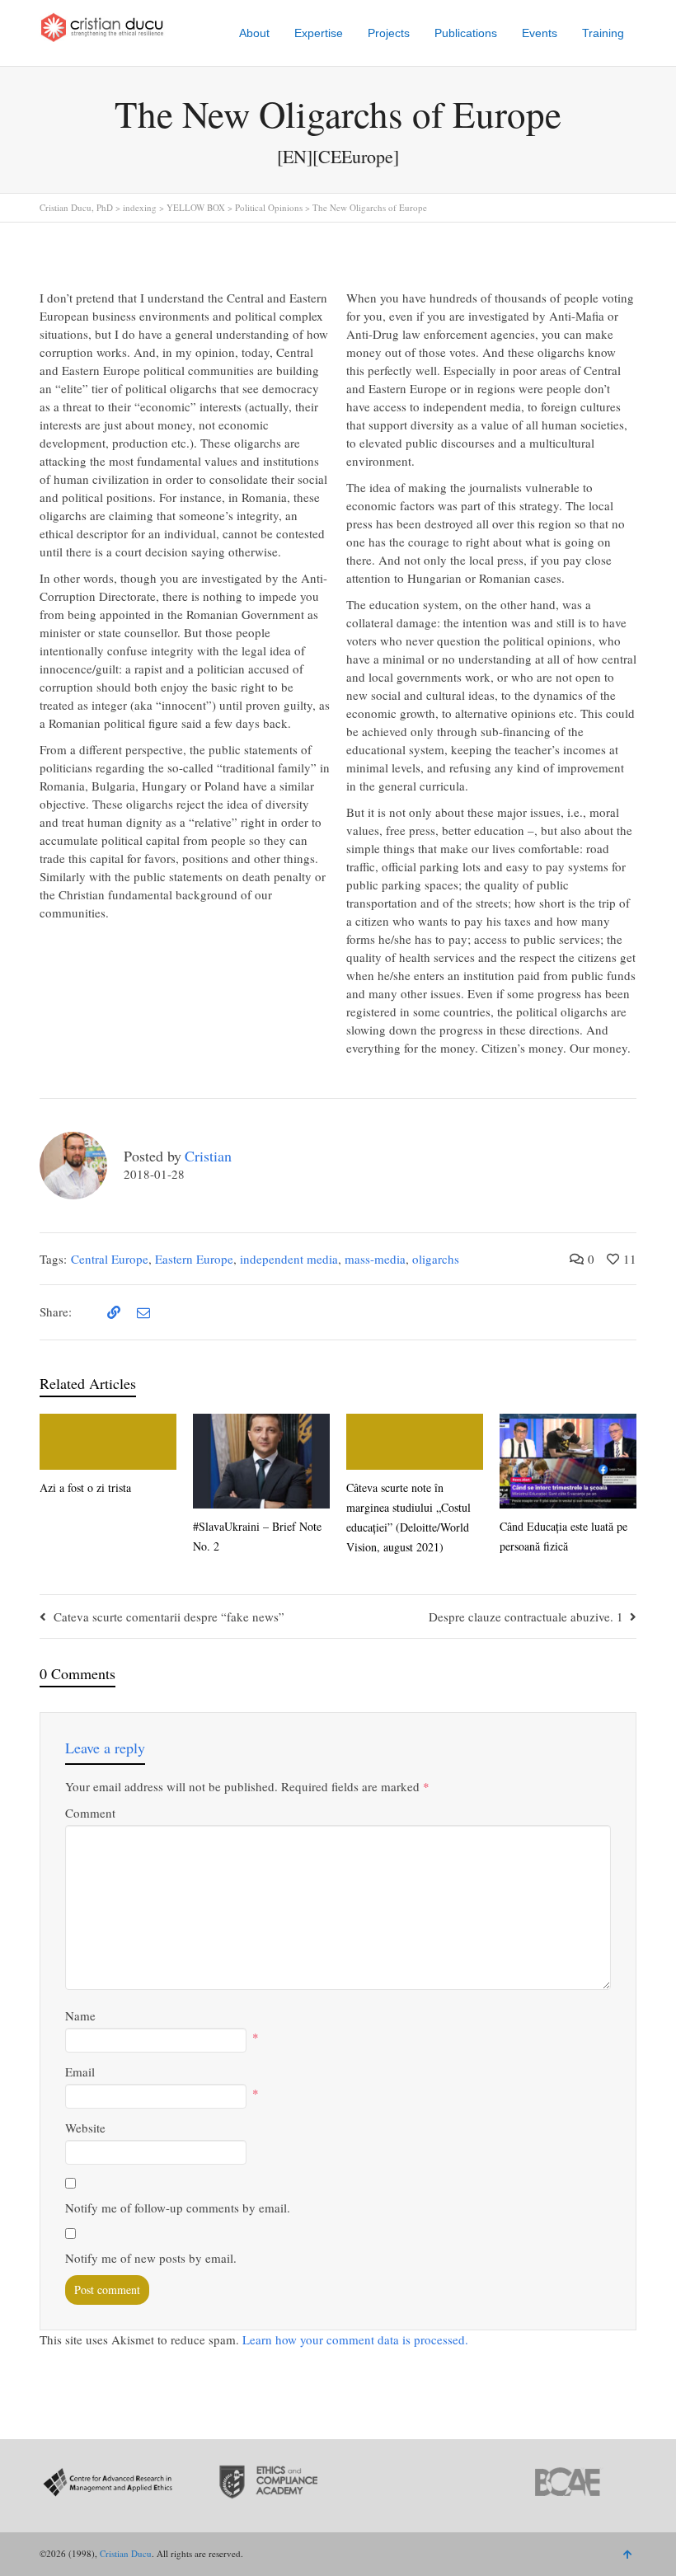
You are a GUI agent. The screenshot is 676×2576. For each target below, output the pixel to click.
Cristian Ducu (126, 2553)
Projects (389, 33)
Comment (90, 1813)
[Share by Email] (141, 1312)
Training (603, 33)
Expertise (319, 33)
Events (540, 33)
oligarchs (436, 1259)
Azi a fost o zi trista (85, 1487)
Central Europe (110, 1259)
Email (80, 2072)
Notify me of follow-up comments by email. (178, 2208)
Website (85, 2128)
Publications (466, 33)
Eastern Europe (194, 1259)
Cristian (208, 1156)
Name (80, 2015)
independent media (289, 1259)
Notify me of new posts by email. (151, 2258)
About (254, 33)
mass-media (375, 1259)
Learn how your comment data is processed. (355, 2339)
